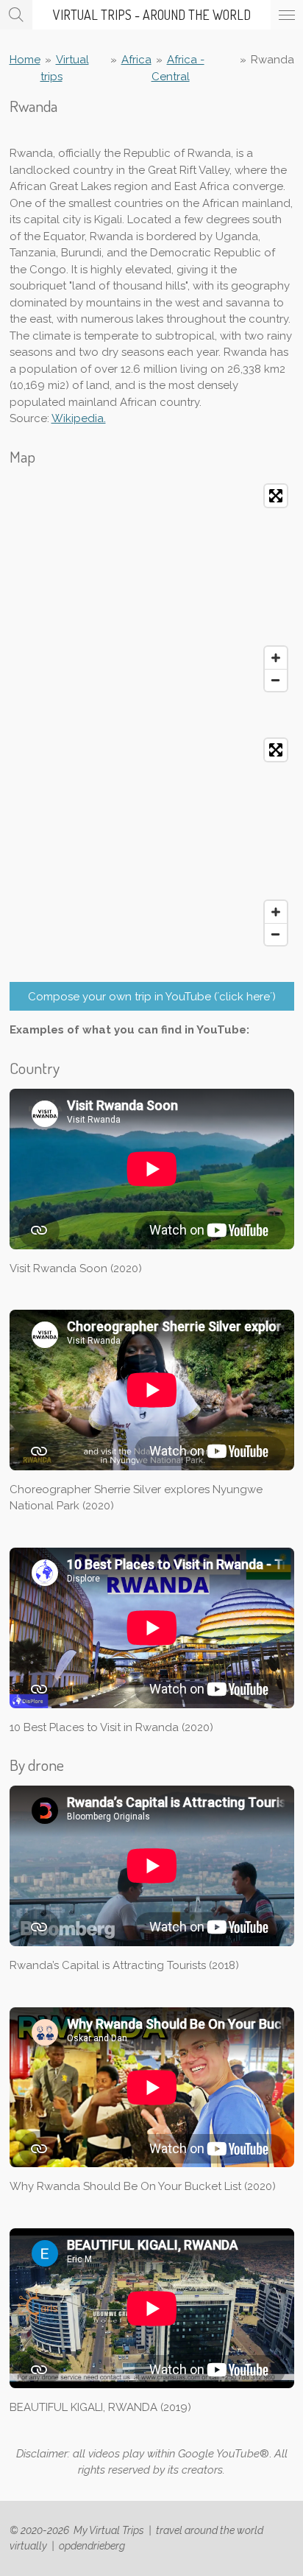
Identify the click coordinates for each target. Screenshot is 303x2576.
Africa (136, 60)
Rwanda (272, 60)
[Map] (152, 588)
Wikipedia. (79, 418)
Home (25, 60)
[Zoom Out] (276, 680)
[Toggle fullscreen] (276, 496)
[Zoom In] (276, 658)
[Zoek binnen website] (16, 15)
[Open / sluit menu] (287, 15)
